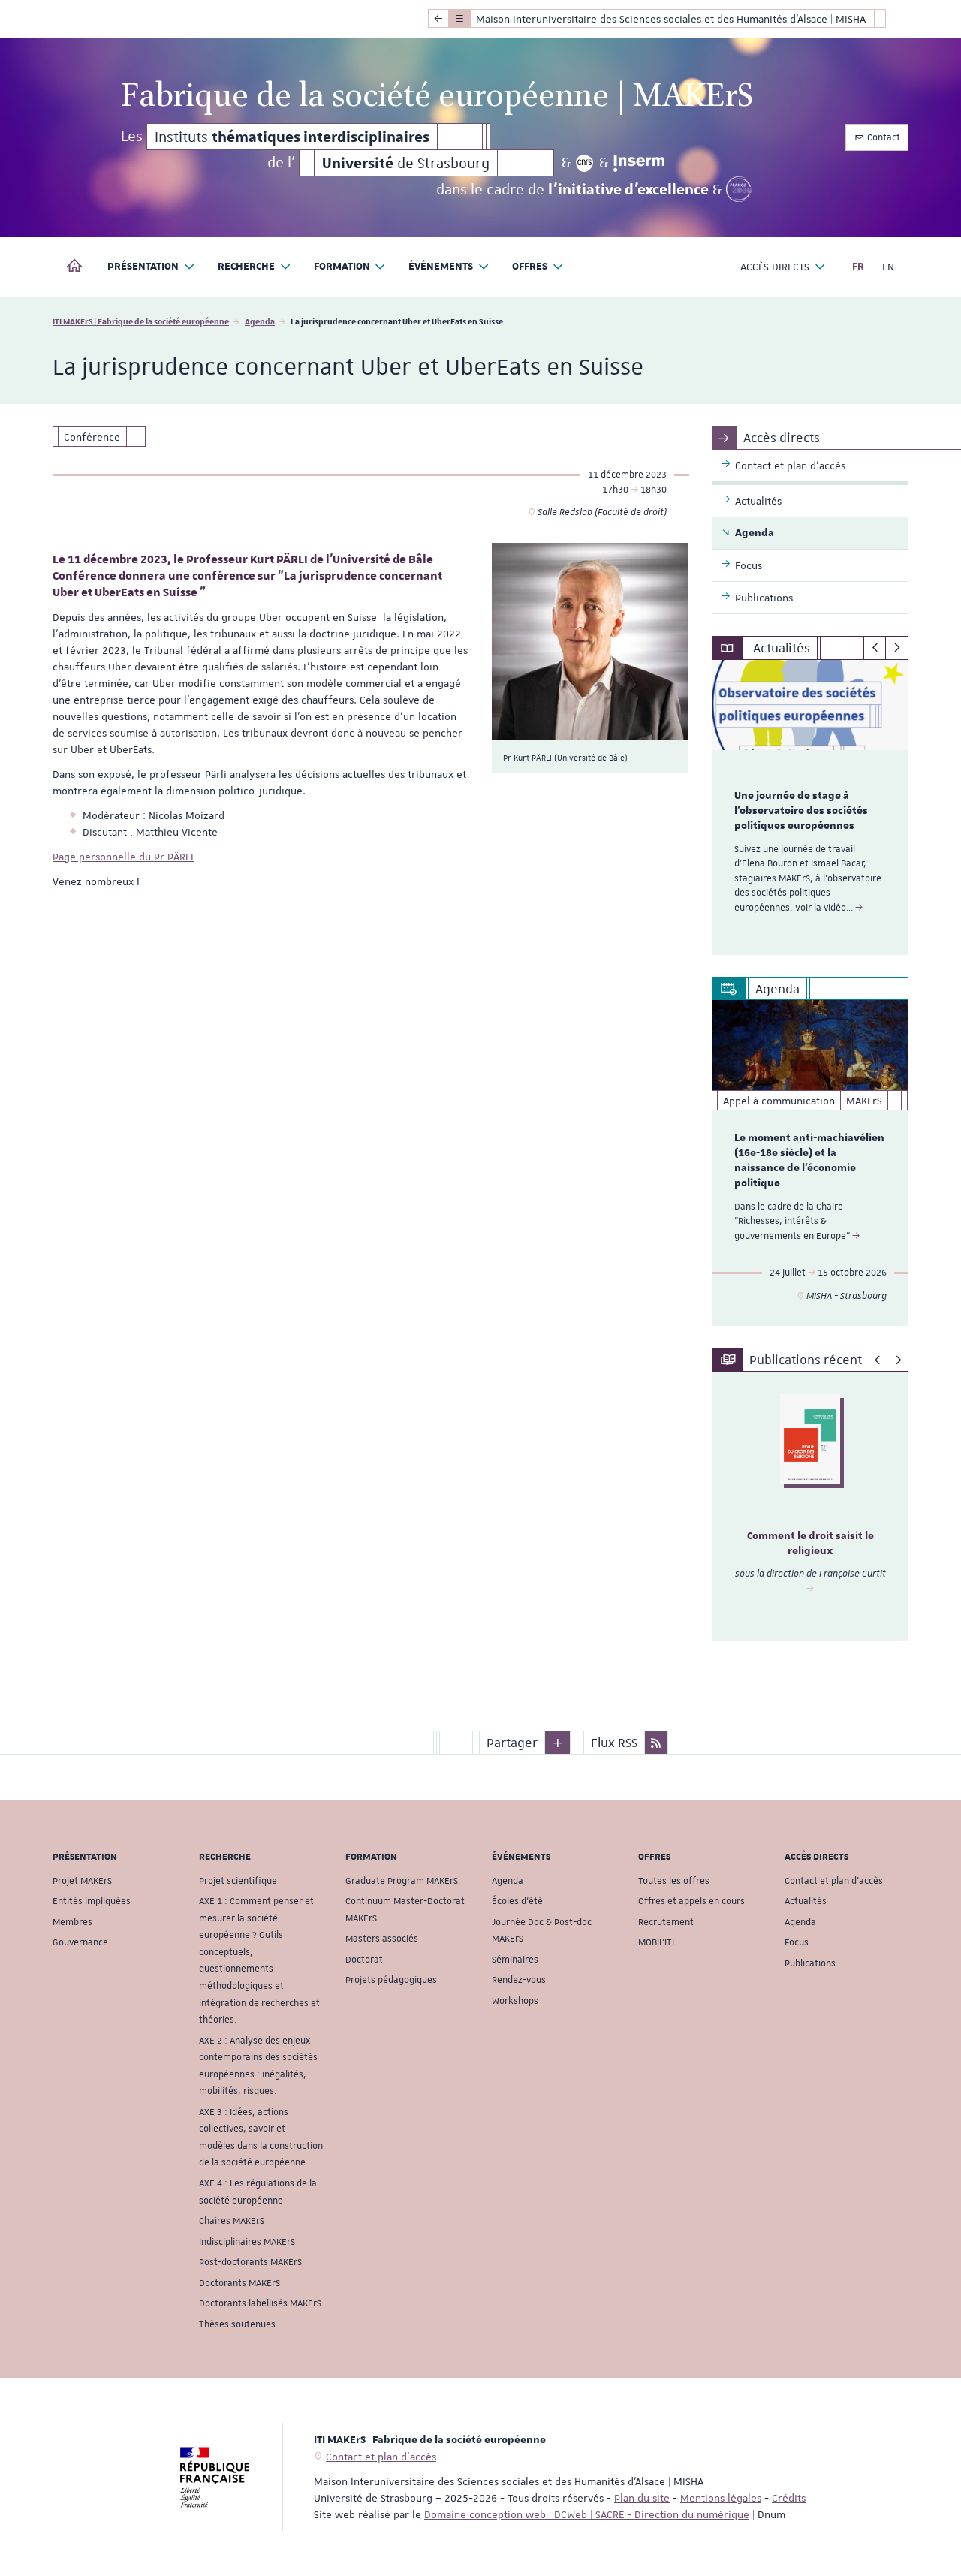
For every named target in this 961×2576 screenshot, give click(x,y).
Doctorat (364, 1960)
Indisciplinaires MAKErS (247, 2242)
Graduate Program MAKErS (402, 1881)
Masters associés (382, 1939)
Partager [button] (512, 1743)
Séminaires (515, 1960)
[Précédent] (875, 648)
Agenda (260, 321)
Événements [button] (441, 267)
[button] (558, 1743)
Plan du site (642, 2498)
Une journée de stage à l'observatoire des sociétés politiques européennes (801, 811)
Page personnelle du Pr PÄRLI (123, 857)
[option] (810, 807)
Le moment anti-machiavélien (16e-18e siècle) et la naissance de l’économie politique (809, 1160)
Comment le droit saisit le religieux (810, 1544)
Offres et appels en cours (691, 1901)
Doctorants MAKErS (239, 2283)
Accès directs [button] (775, 267)
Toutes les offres (674, 1881)
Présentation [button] (143, 267)
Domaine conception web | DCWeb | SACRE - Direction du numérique (587, 2514)
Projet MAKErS (82, 1881)
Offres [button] (530, 267)
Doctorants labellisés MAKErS (260, 2303)
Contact (883, 137)
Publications (810, 1963)
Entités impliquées (92, 1901)
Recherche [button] (246, 267)
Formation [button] (342, 267)
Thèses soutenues (237, 2324)
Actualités (806, 1901)
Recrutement (666, 1922)
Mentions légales (721, 2498)
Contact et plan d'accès (834, 1881)
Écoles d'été (517, 1901)
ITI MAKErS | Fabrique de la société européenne (141, 321)
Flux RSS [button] (614, 1743)
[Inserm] (639, 163)
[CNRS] (585, 163)
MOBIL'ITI (656, 1942)
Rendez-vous (519, 1980)
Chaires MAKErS (232, 2221)
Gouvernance (80, 1942)
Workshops (515, 2001)
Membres (72, 1922)
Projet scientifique (238, 1881)
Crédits (789, 2498)
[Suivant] (897, 648)
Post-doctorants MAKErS (250, 2262)
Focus (797, 1942)
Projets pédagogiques (391, 1980)
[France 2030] (739, 189)
